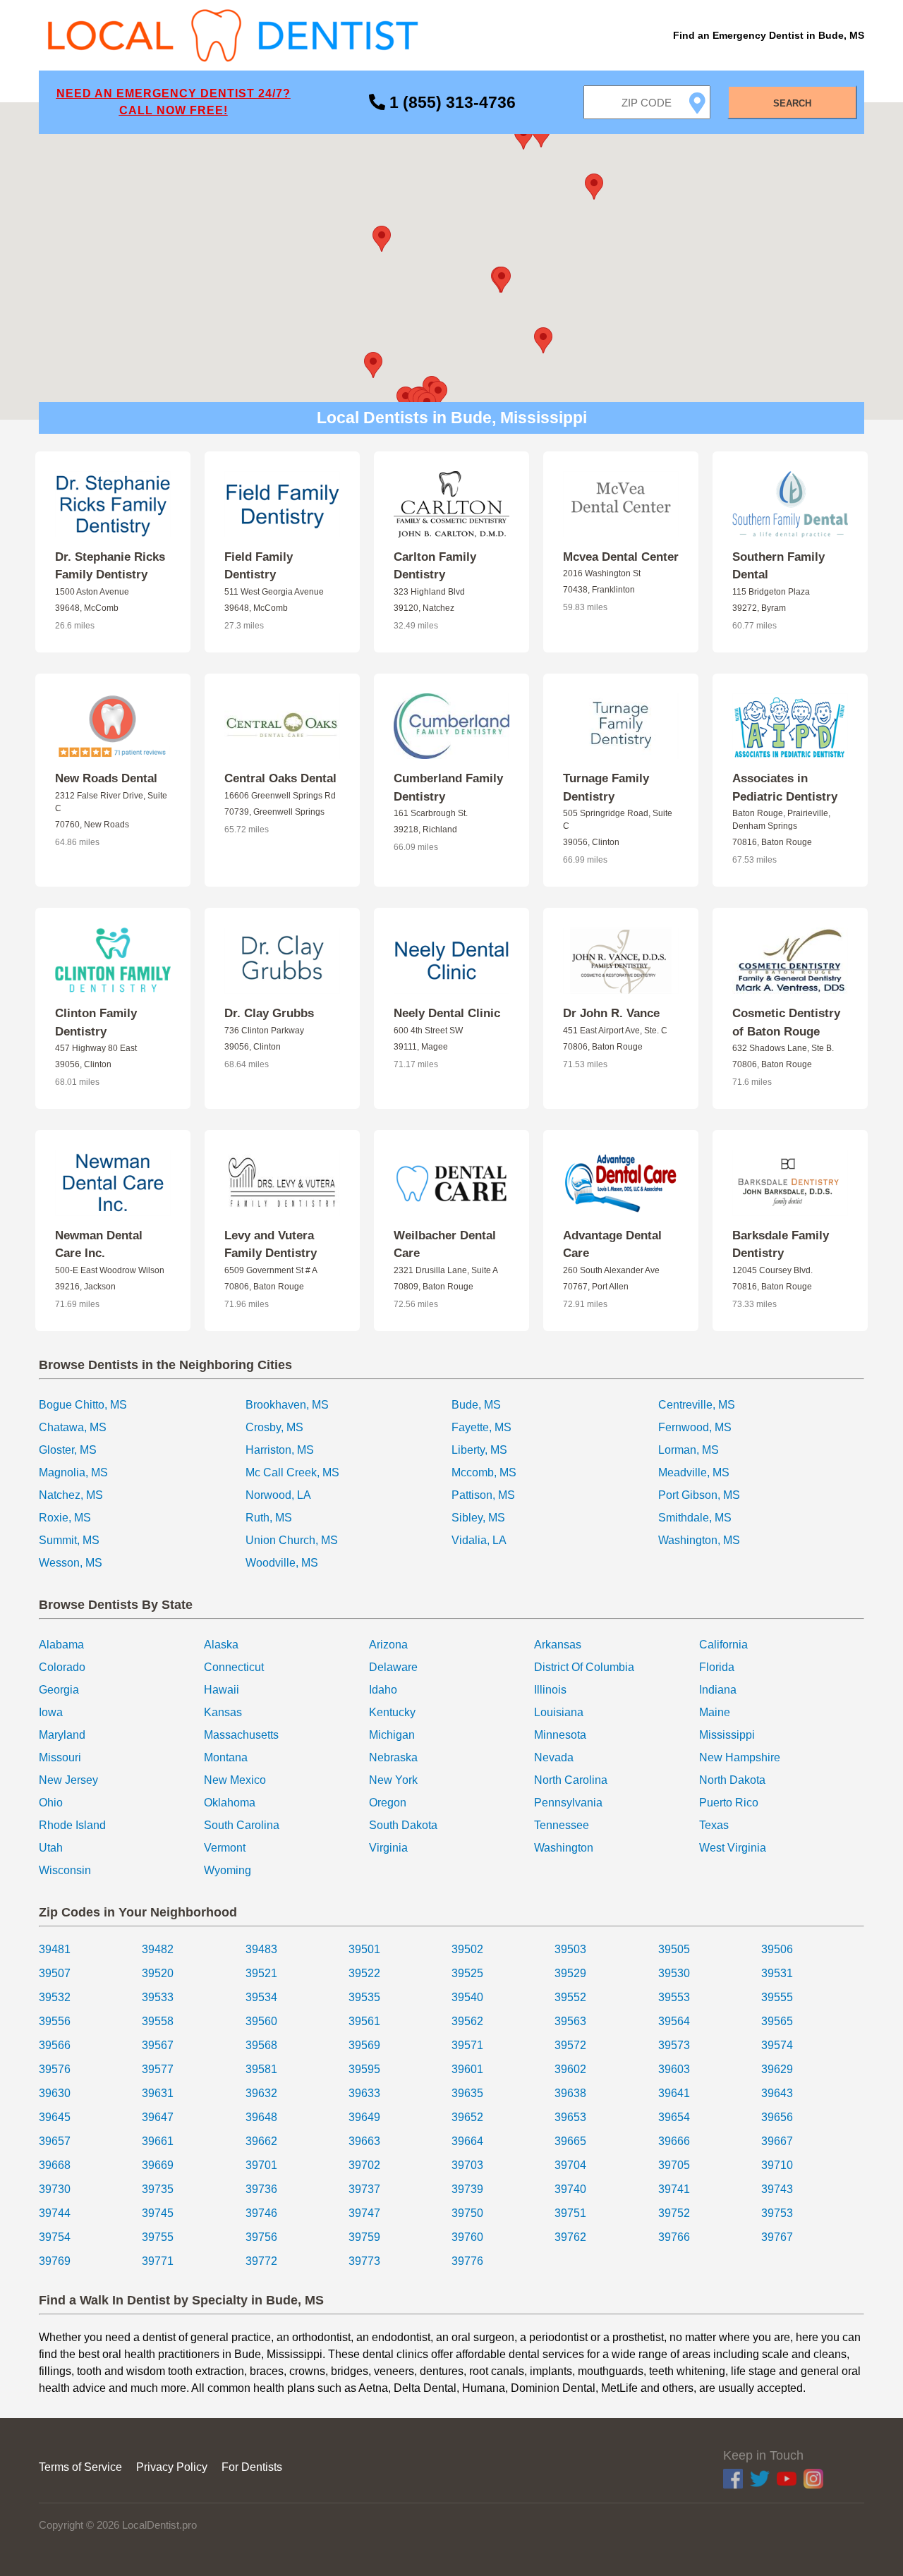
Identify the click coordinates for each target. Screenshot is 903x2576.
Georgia (59, 1690)
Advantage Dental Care (612, 1245)
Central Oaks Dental (280, 778)
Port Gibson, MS (699, 1495)
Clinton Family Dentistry (96, 1022)
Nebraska (393, 1757)
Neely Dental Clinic (447, 1013)
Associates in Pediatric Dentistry (785, 788)
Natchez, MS (71, 1495)
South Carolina (242, 1825)
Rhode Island (72, 1825)
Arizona (388, 1645)
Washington (564, 1848)
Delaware (393, 1667)
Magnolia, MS (73, 1472)
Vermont (225, 1848)
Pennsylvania (568, 1803)
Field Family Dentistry (259, 566)
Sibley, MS (478, 1518)
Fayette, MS (481, 1427)
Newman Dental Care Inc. (99, 1245)
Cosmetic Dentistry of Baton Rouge (786, 1022)
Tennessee (562, 1825)
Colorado (62, 1667)
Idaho (383, 1690)
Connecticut (234, 1667)
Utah (51, 1848)
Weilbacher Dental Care (445, 1245)
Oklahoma (230, 1803)
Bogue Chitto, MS (83, 1405)
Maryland (62, 1735)
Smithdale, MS (695, 1518)
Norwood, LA (278, 1495)
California (723, 1645)
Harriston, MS (280, 1450)
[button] (502, 280)
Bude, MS (476, 1405)
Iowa (51, 1712)
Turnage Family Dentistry (606, 788)
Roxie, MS (65, 1518)
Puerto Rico (729, 1803)
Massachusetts (241, 1735)
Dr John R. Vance (611, 1013)
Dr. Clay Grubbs (269, 1013)
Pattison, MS (483, 1495)
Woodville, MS (282, 1563)
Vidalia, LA (479, 1540)
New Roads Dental (106, 778)
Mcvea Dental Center (621, 557)
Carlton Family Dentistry (435, 566)
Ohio (51, 1803)
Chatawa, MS (73, 1427)
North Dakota (732, 1780)
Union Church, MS (292, 1540)
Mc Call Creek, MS (292, 1472)
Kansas (223, 1712)
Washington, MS (699, 1540)
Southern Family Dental (778, 566)
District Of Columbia (584, 1667)
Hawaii (222, 1690)
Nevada (554, 1757)
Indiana (718, 1690)
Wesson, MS (71, 1563)
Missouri (60, 1757)
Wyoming (228, 1870)
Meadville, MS (694, 1472)
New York (393, 1780)
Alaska (221, 1645)
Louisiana (559, 1712)
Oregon (388, 1803)
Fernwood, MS (695, 1427)
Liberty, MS (479, 1450)
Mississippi (727, 1735)
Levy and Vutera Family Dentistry (271, 1245)
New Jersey (68, 1780)
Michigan (392, 1735)
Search (792, 103)
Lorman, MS (689, 1450)
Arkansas (558, 1645)
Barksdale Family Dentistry (781, 1245)
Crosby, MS (274, 1427)
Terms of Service (80, 2467)
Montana (226, 1757)
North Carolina (571, 1780)
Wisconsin (65, 1870)
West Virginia (733, 1848)
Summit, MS (69, 1540)
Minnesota (560, 1735)
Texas (714, 1825)
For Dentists (252, 2467)
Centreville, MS (697, 1405)
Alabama (61, 1645)
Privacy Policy (172, 2467)
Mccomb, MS (484, 1472)
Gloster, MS (68, 1450)
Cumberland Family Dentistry (448, 788)
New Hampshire (740, 1757)
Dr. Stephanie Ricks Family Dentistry (110, 566)
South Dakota (403, 1825)
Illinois (550, 1690)
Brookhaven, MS (287, 1405)
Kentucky (392, 1712)
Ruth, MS (269, 1518)
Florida (717, 1667)
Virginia (388, 1848)
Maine (715, 1712)
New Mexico (235, 1780)
